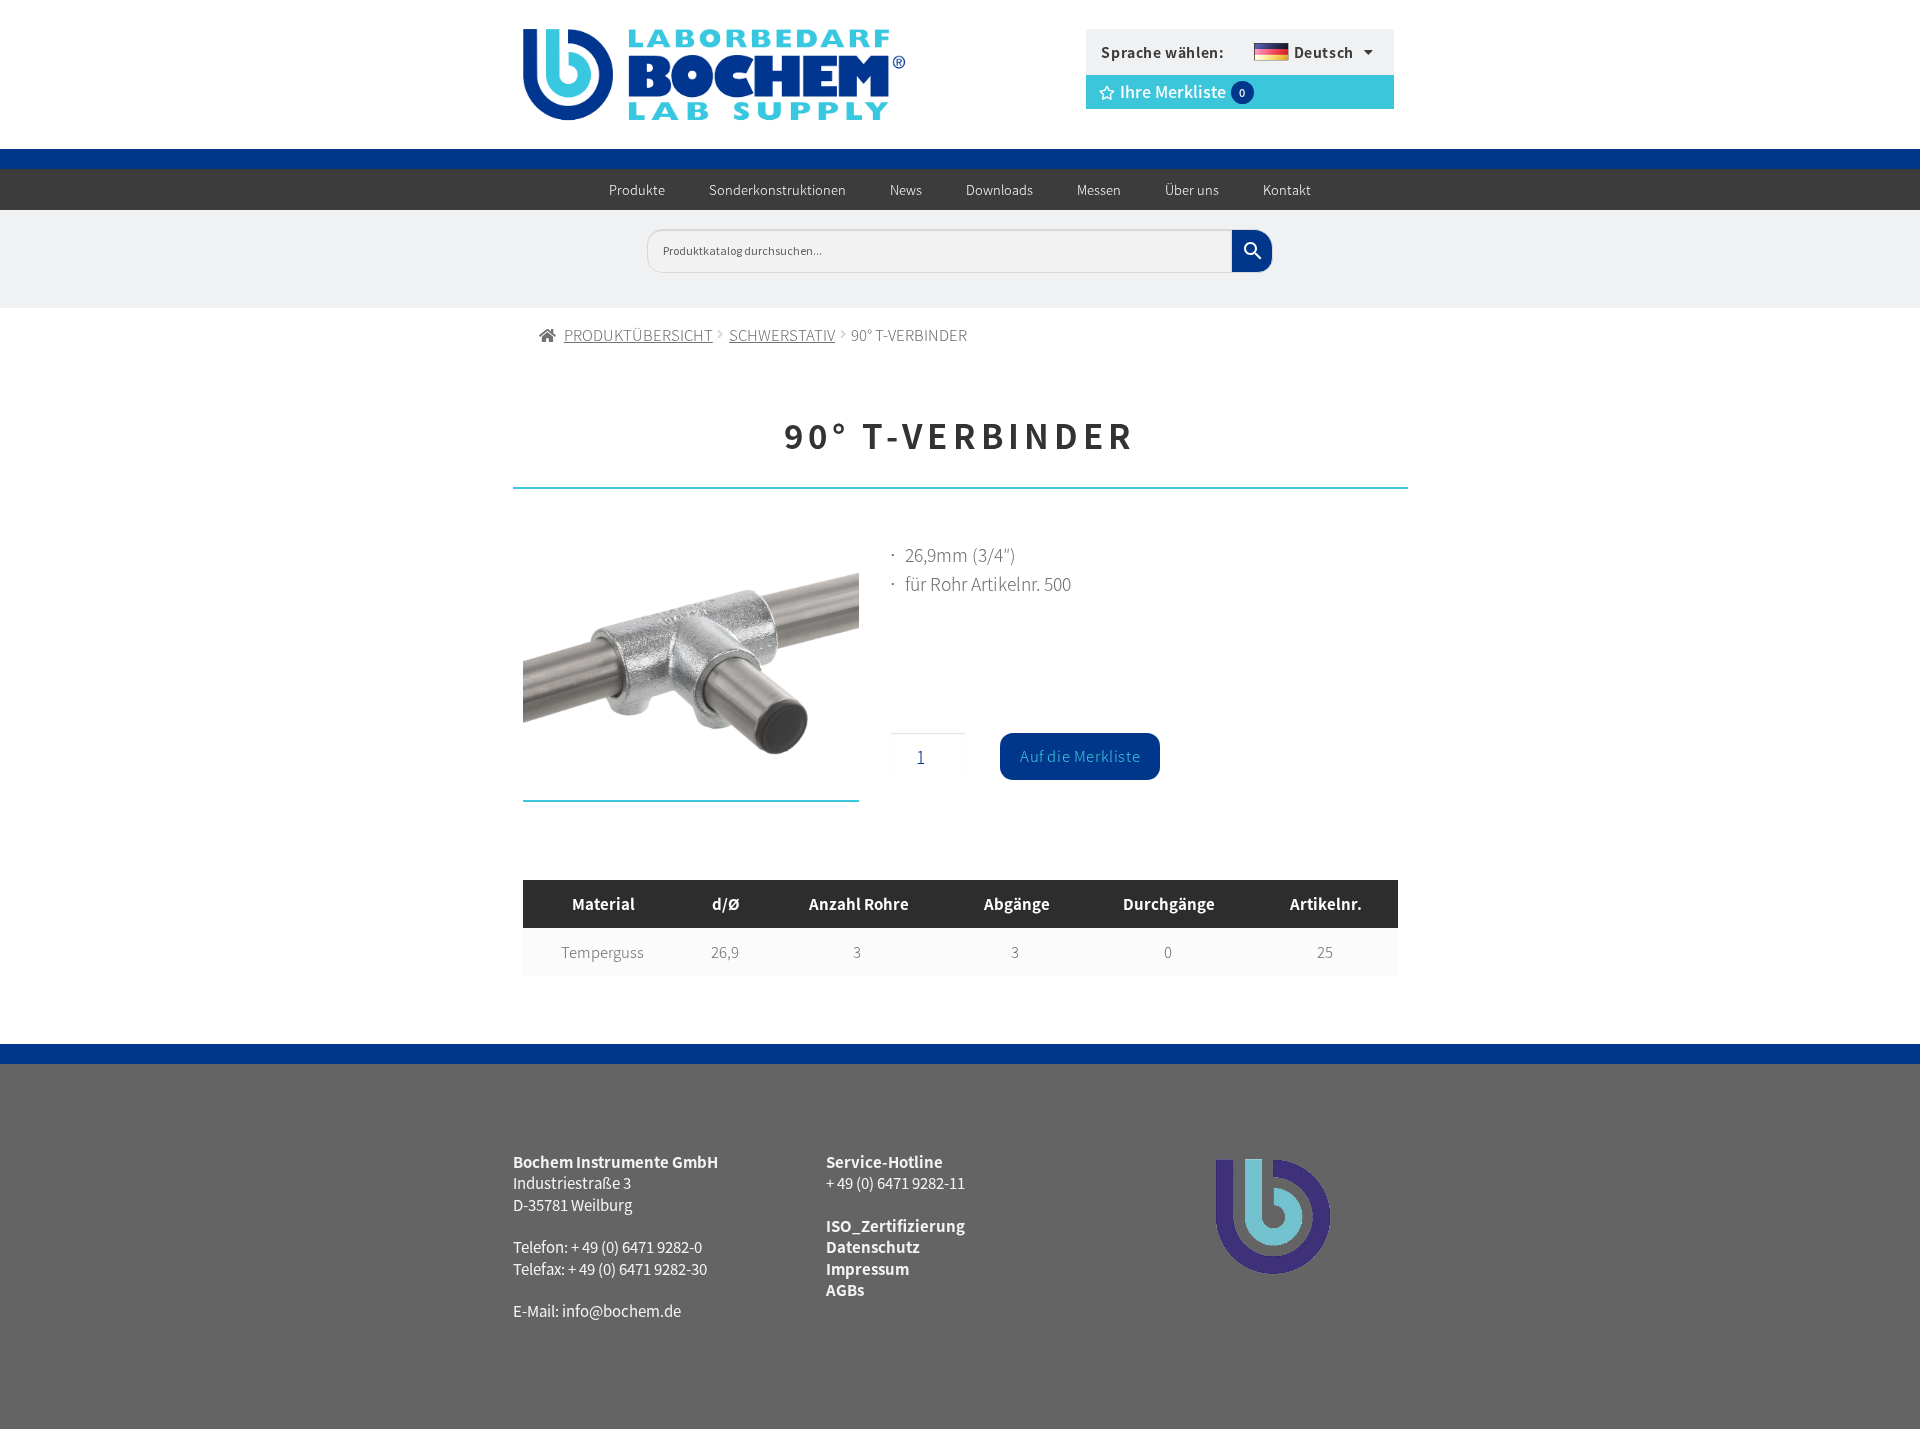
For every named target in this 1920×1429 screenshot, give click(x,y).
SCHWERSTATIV (782, 334)
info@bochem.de (621, 1310)
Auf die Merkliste (1080, 755)
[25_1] (691, 676)
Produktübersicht (638, 334)
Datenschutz (873, 1246)
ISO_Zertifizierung (895, 1225)
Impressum (867, 1268)
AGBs (845, 1289)
